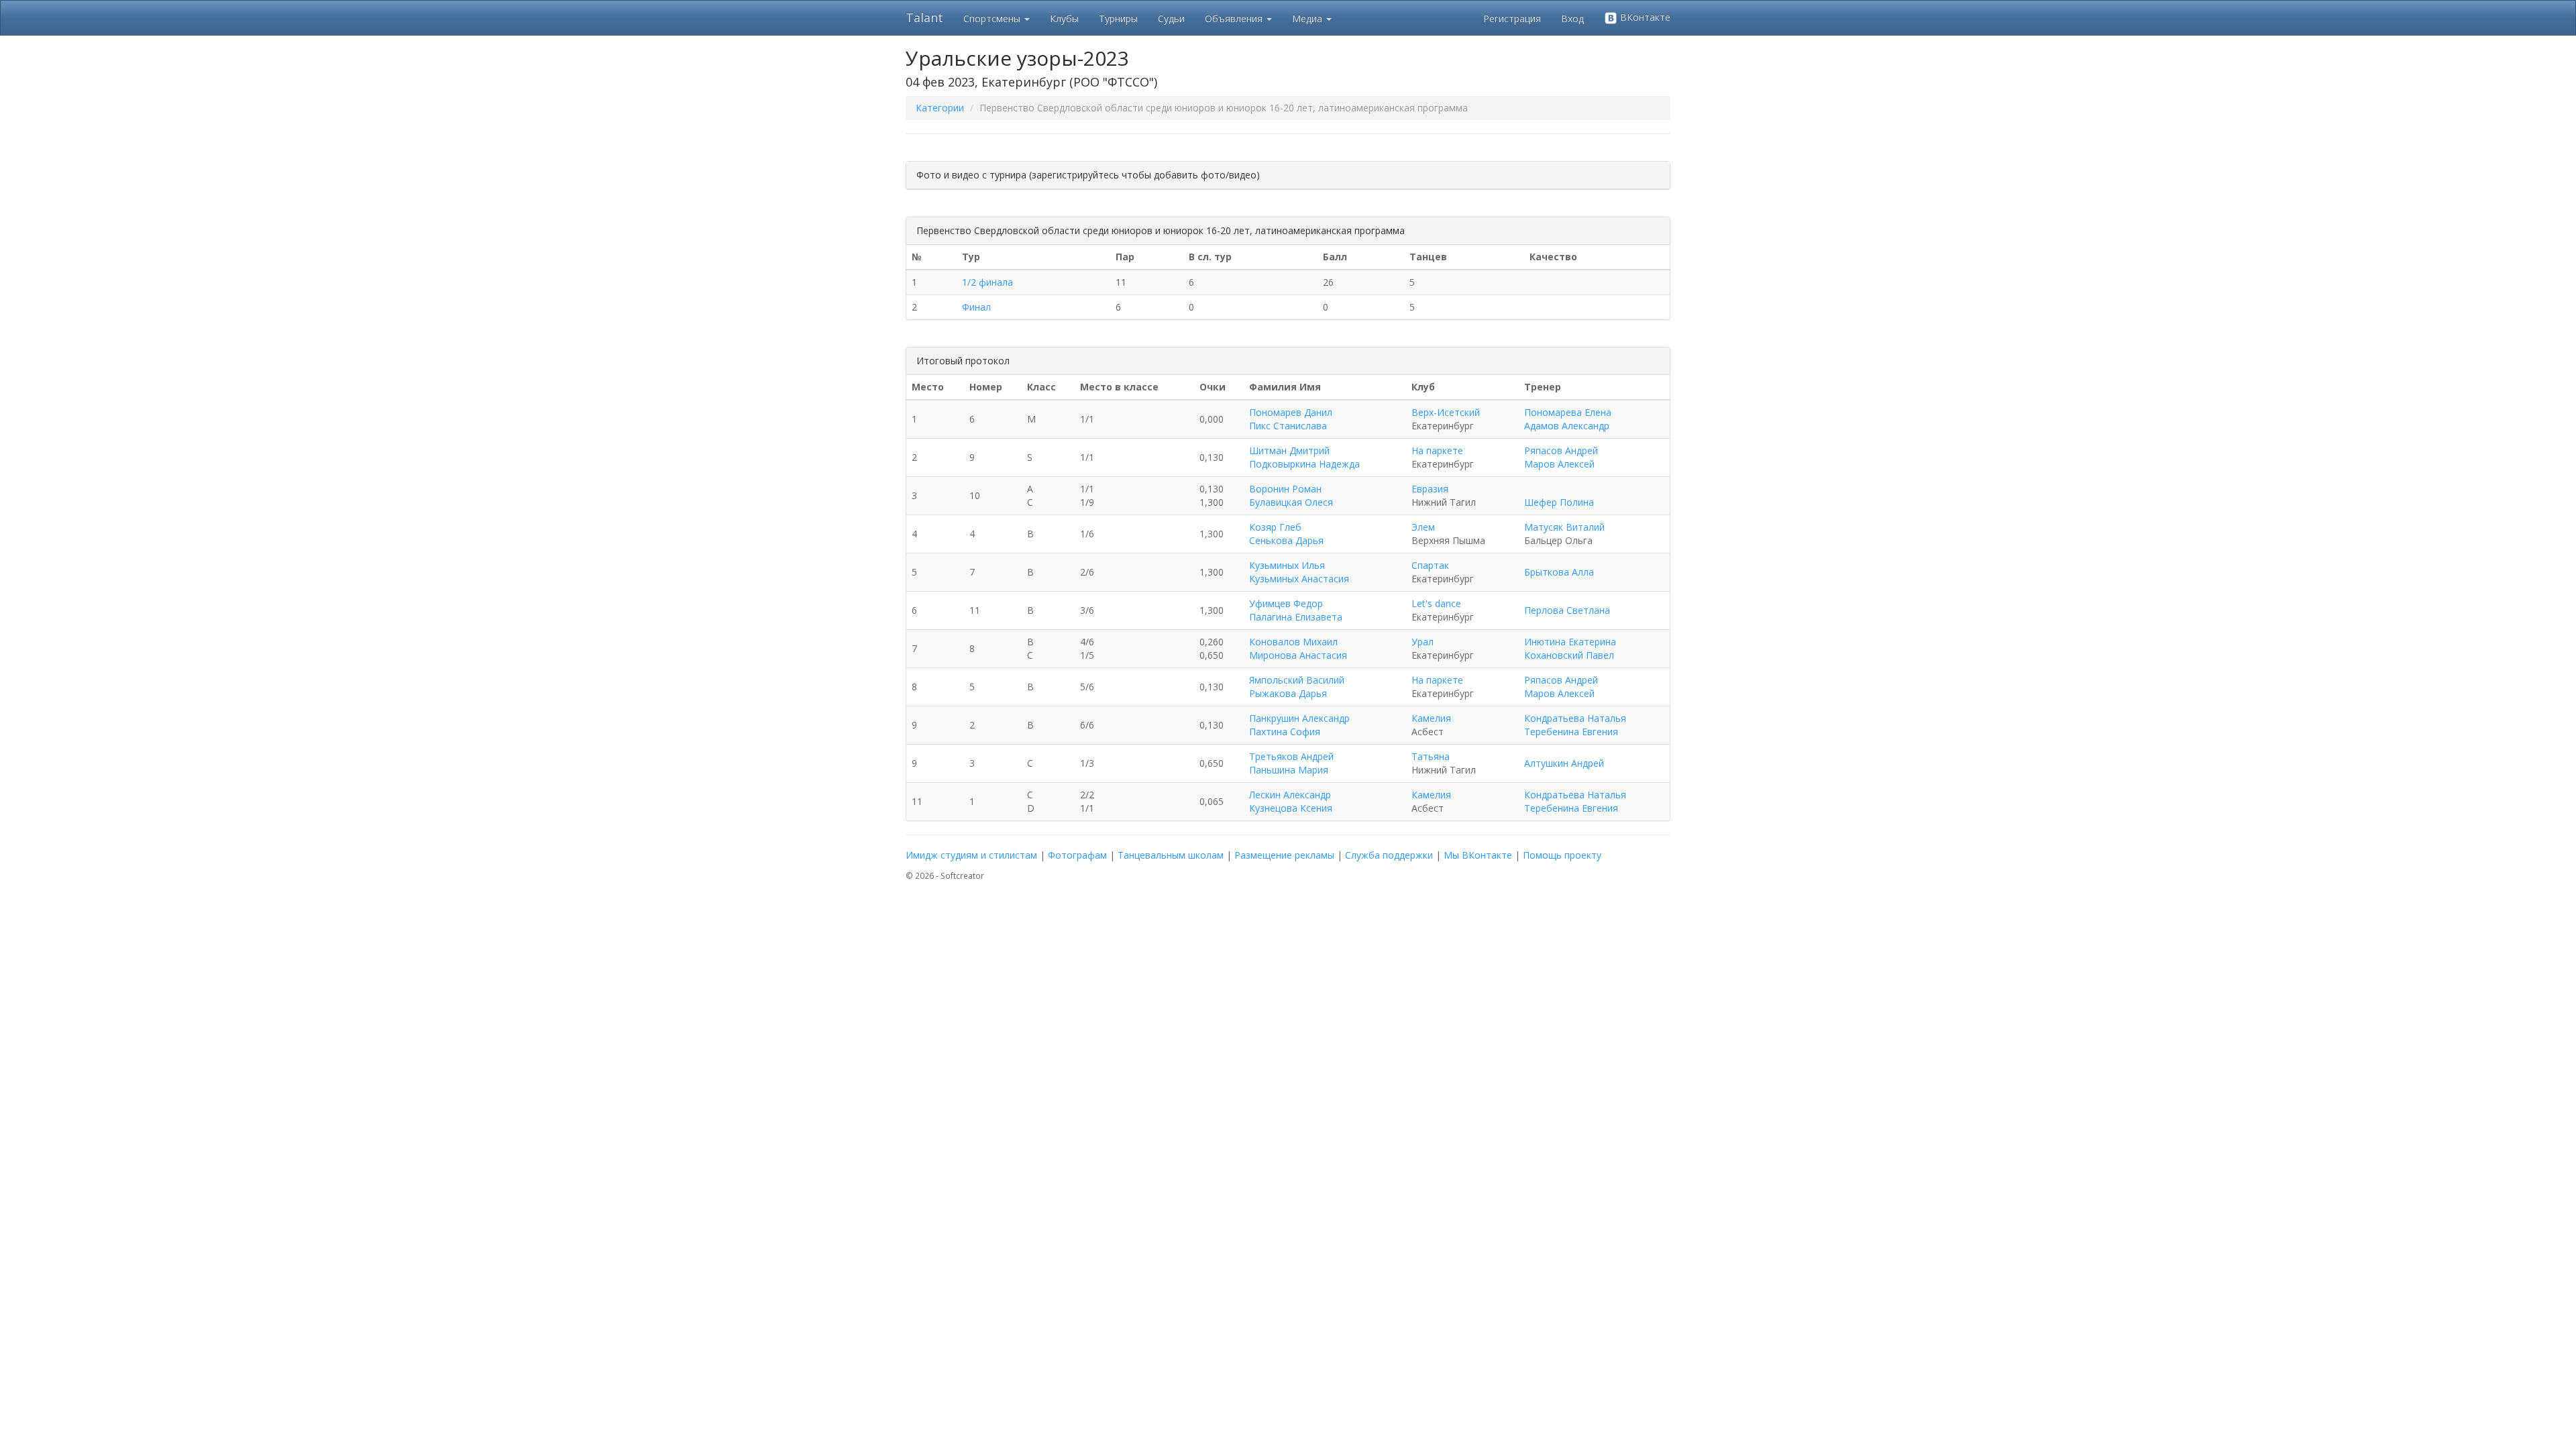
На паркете (1437, 450)
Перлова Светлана (1567, 610)
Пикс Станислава (1288, 426)
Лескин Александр (1290, 795)
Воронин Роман (1285, 489)
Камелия (1431, 718)
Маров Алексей (1559, 464)
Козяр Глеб (1275, 527)
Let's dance (1436, 603)
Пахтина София (1285, 732)
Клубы (1064, 18)
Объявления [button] (1235, 18)
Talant (924, 17)
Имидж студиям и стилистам (971, 855)
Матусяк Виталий (1564, 527)
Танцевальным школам (1171, 855)
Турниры (1118, 18)
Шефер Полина (1559, 502)
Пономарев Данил (1291, 412)
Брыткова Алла (1559, 572)
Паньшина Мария (1289, 770)
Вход (1572, 18)
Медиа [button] (1308, 18)
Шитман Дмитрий (1289, 450)
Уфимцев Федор (1286, 603)
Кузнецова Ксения (1291, 808)
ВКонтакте (1644, 17)
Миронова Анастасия (1298, 655)
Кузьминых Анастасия (1299, 579)
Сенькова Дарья (1286, 540)
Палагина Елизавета (1296, 617)
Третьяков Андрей (1291, 756)
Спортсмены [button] (993, 18)
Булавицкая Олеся (1291, 502)
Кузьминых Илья (1287, 565)
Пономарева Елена (1568, 412)
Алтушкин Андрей (1564, 763)
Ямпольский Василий (1297, 680)
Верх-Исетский (1446, 412)
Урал (1423, 642)
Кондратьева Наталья (1575, 718)
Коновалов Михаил (1293, 642)
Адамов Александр (1567, 426)
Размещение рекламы (1284, 855)
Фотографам (1077, 855)
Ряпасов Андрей (1561, 450)
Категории (940, 108)
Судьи (1171, 18)
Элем (1423, 527)
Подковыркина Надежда (1304, 464)
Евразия (1430, 489)
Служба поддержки (1389, 855)
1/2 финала (987, 282)
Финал (976, 307)
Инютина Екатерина (1570, 642)
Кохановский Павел (1569, 655)
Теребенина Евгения (1571, 732)
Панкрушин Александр (1299, 718)
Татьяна (1431, 756)
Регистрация (1512, 18)
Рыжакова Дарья (1288, 693)
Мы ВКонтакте (1478, 855)
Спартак (1430, 565)
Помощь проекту (1562, 855)
